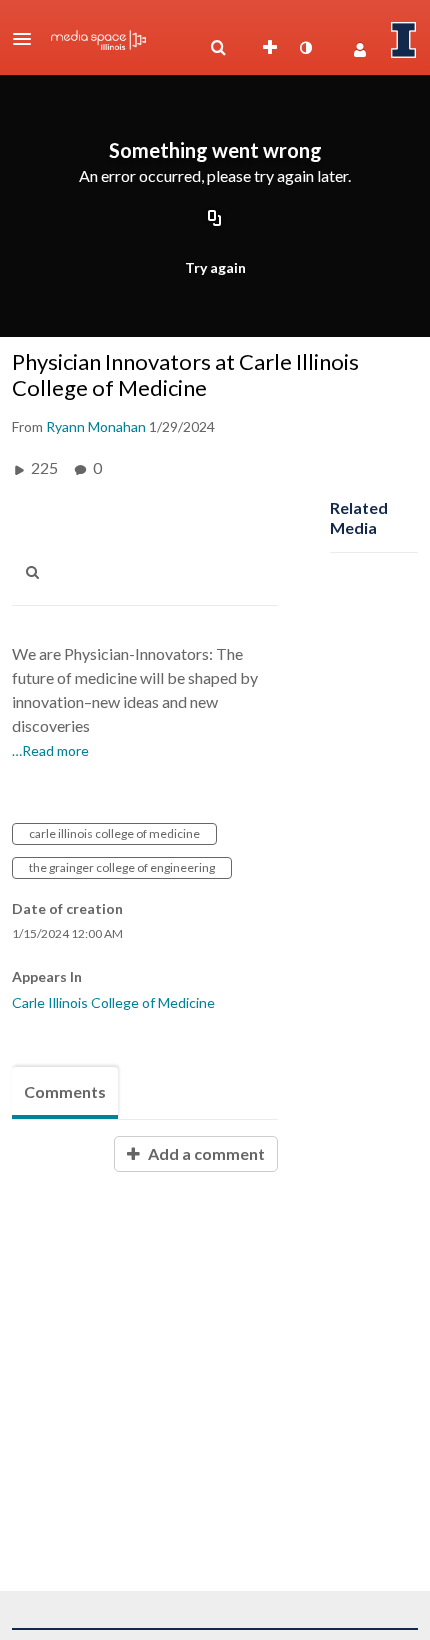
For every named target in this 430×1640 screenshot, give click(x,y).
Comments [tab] (65, 1091)
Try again (215, 267)
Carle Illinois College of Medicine (113, 1002)
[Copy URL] (215, 219)
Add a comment (205, 1153)
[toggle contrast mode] (305, 48)
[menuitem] (218, 48)
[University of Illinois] (404, 40)
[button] (28, 39)
